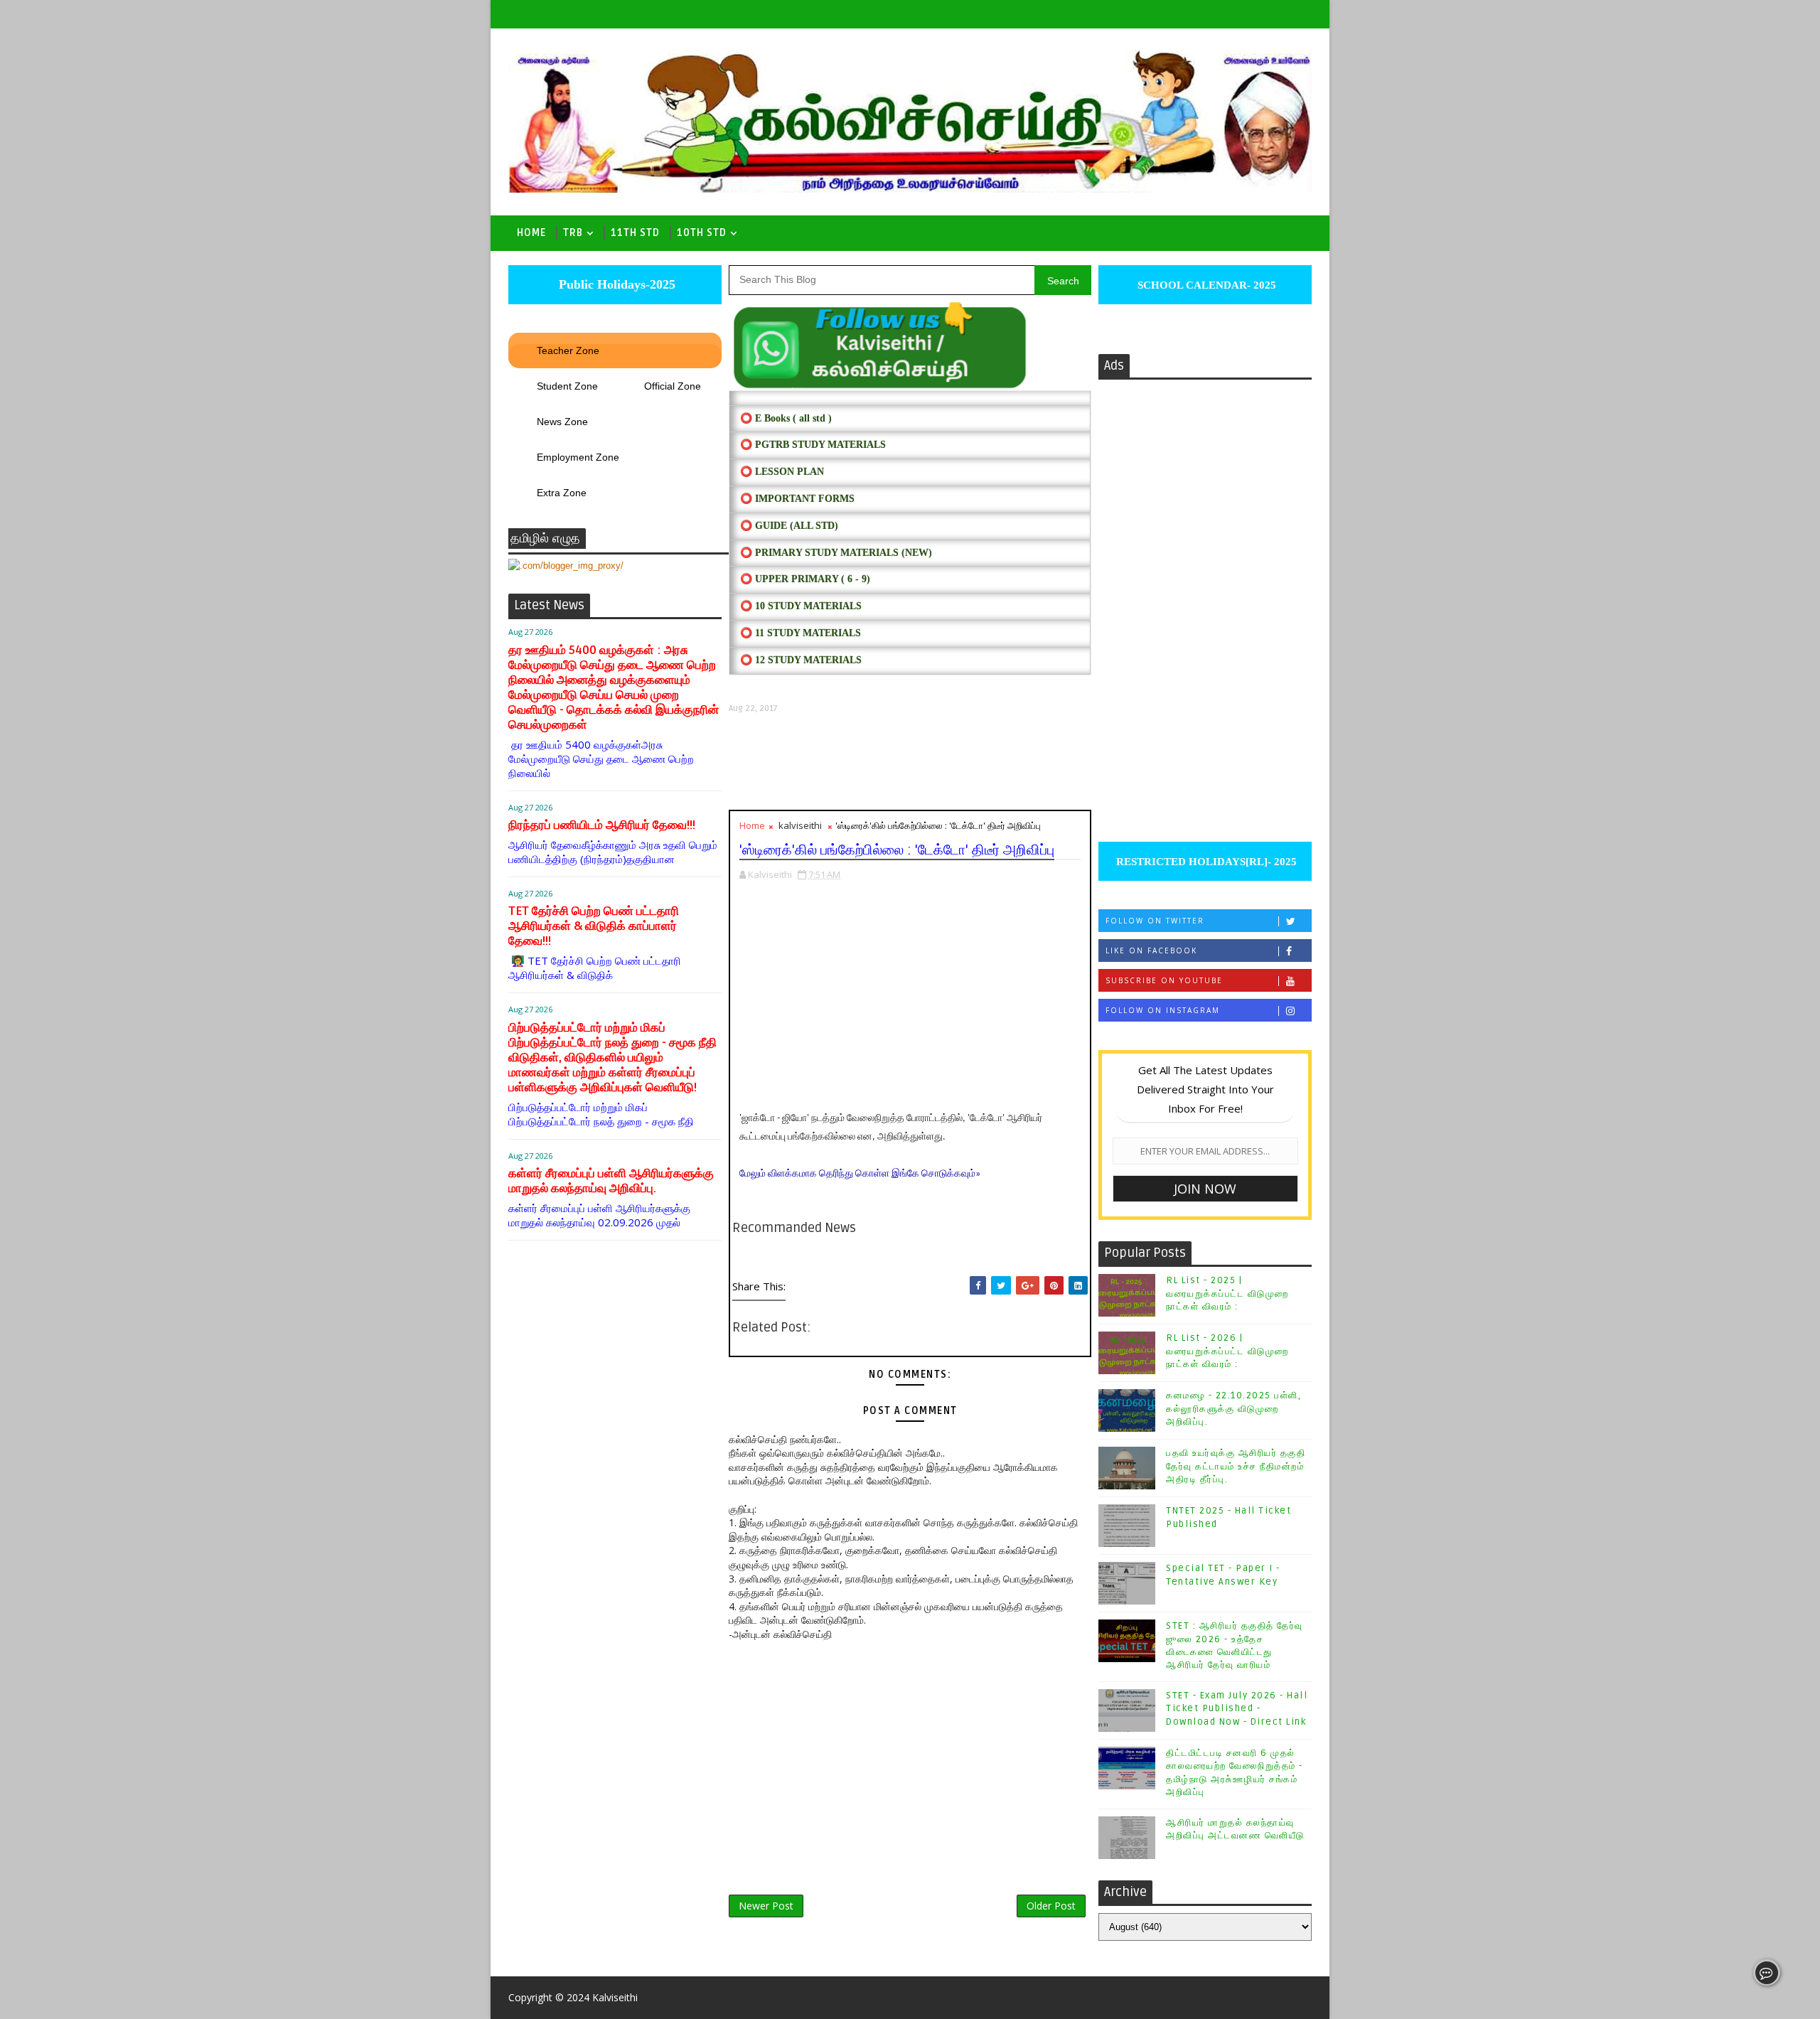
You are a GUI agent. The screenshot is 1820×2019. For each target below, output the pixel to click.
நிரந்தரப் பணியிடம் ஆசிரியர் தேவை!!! (602, 825)
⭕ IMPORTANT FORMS (797, 499)
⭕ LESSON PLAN (782, 472)
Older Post (1051, 1906)
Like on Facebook (1151, 950)
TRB (573, 233)
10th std (702, 233)
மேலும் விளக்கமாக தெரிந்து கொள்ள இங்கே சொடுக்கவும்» (860, 1174)
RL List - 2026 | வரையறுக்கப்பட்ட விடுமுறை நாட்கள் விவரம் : (1227, 1351)
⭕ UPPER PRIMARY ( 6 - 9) (805, 579)
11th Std (635, 233)
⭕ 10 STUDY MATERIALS (801, 606)
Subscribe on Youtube (1164, 980)
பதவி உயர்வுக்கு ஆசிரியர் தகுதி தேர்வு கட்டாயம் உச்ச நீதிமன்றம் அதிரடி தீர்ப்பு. (1236, 1466)
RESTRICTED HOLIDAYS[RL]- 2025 (1205, 862)
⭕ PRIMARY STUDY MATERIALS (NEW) (836, 553)
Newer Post (766, 1906)
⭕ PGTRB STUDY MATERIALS (813, 445)
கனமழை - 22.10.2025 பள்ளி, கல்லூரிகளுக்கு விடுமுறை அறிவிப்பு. (1233, 1408)
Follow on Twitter (1155, 921)
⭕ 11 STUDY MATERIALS (801, 633)
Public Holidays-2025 (615, 284)
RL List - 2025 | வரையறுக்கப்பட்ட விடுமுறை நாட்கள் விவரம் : (1227, 1293)
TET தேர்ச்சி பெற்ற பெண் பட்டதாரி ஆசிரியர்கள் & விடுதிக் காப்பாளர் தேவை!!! (594, 926)
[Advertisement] (910, 762)
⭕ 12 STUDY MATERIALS (801, 660)
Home (531, 233)
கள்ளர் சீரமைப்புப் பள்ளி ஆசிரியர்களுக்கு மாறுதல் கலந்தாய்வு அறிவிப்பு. (611, 1181)
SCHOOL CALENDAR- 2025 (1205, 285)
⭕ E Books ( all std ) (786, 418)
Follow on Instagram (1163, 1010)
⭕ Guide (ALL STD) (789, 526)
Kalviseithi (615, 1997)
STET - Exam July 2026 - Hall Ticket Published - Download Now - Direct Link (1237, 1708)
